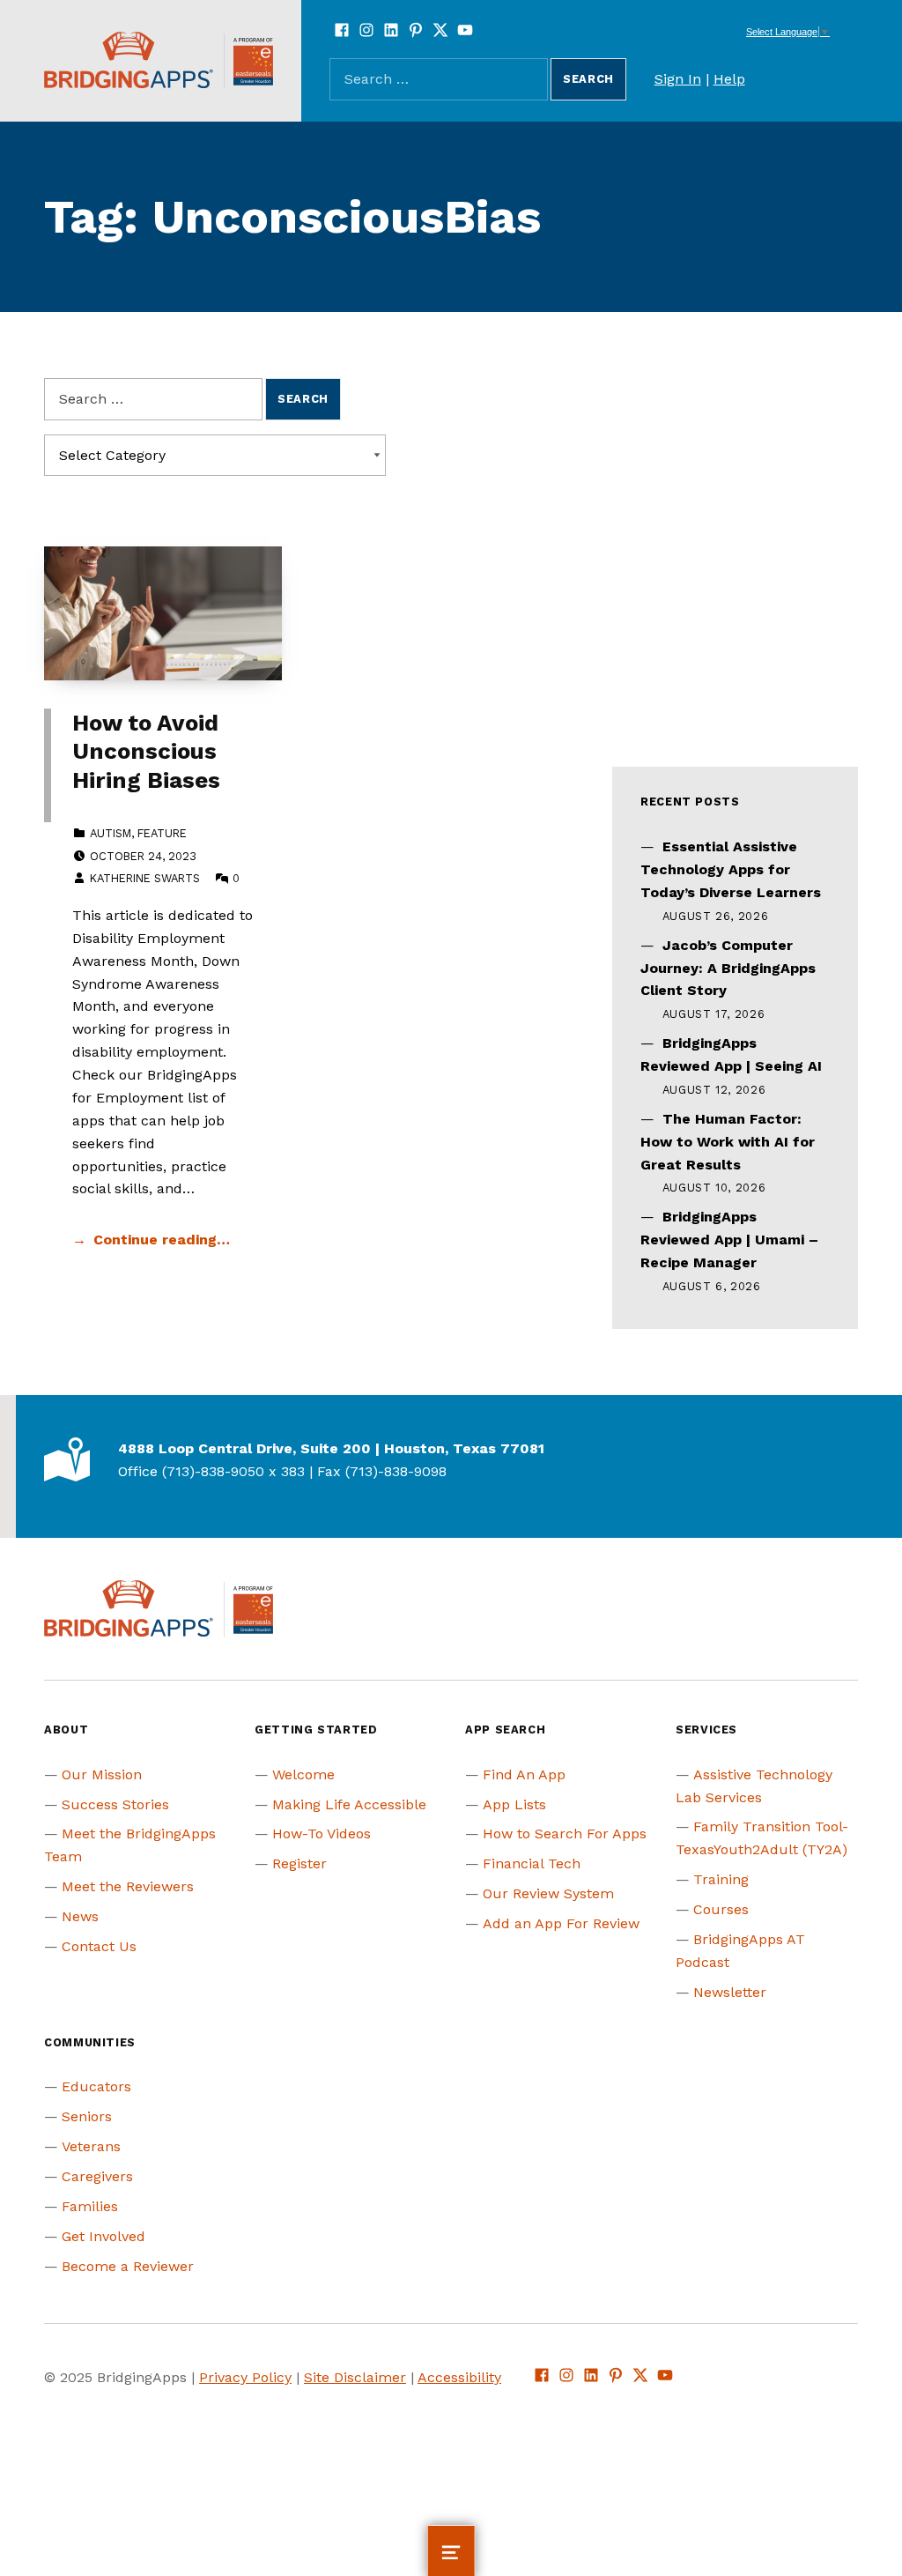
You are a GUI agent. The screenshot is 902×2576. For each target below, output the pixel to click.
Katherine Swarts (145, 878)
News (80, 1916)
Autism (111, 833)
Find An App (524, 1774)
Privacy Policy (245, 2377)
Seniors (87, 2116)
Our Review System (548, 1893)
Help (729, 79)
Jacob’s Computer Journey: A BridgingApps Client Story (728, 968)
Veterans (91, 2146)
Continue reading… (162, 1240)
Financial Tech (532, 1863)
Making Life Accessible (349, 1804)
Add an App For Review (561, 1923)
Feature (162, 833)
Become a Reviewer (128, 2266)
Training (721, 1879)
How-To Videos (322, 1834)
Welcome (303, 1774)
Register (299, 1863)
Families (90, 2206)
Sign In (678, 79)
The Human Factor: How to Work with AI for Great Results (728, 1142)
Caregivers (97, 2176)
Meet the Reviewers (128, 1886)
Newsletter (730, 1992)
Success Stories (115, 1804)
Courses (721, 1909)
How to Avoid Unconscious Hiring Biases (146, 751)
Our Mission (102, 1774)
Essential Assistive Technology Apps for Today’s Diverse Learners (731, 869)
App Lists (514, 1804)
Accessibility (459, 2377)
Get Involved (104, 2236)
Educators (96, 2086)
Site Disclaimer (355, 2377)
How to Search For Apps (565, 1834)
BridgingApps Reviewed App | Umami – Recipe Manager (729, 1240)
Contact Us (99, 1946)
